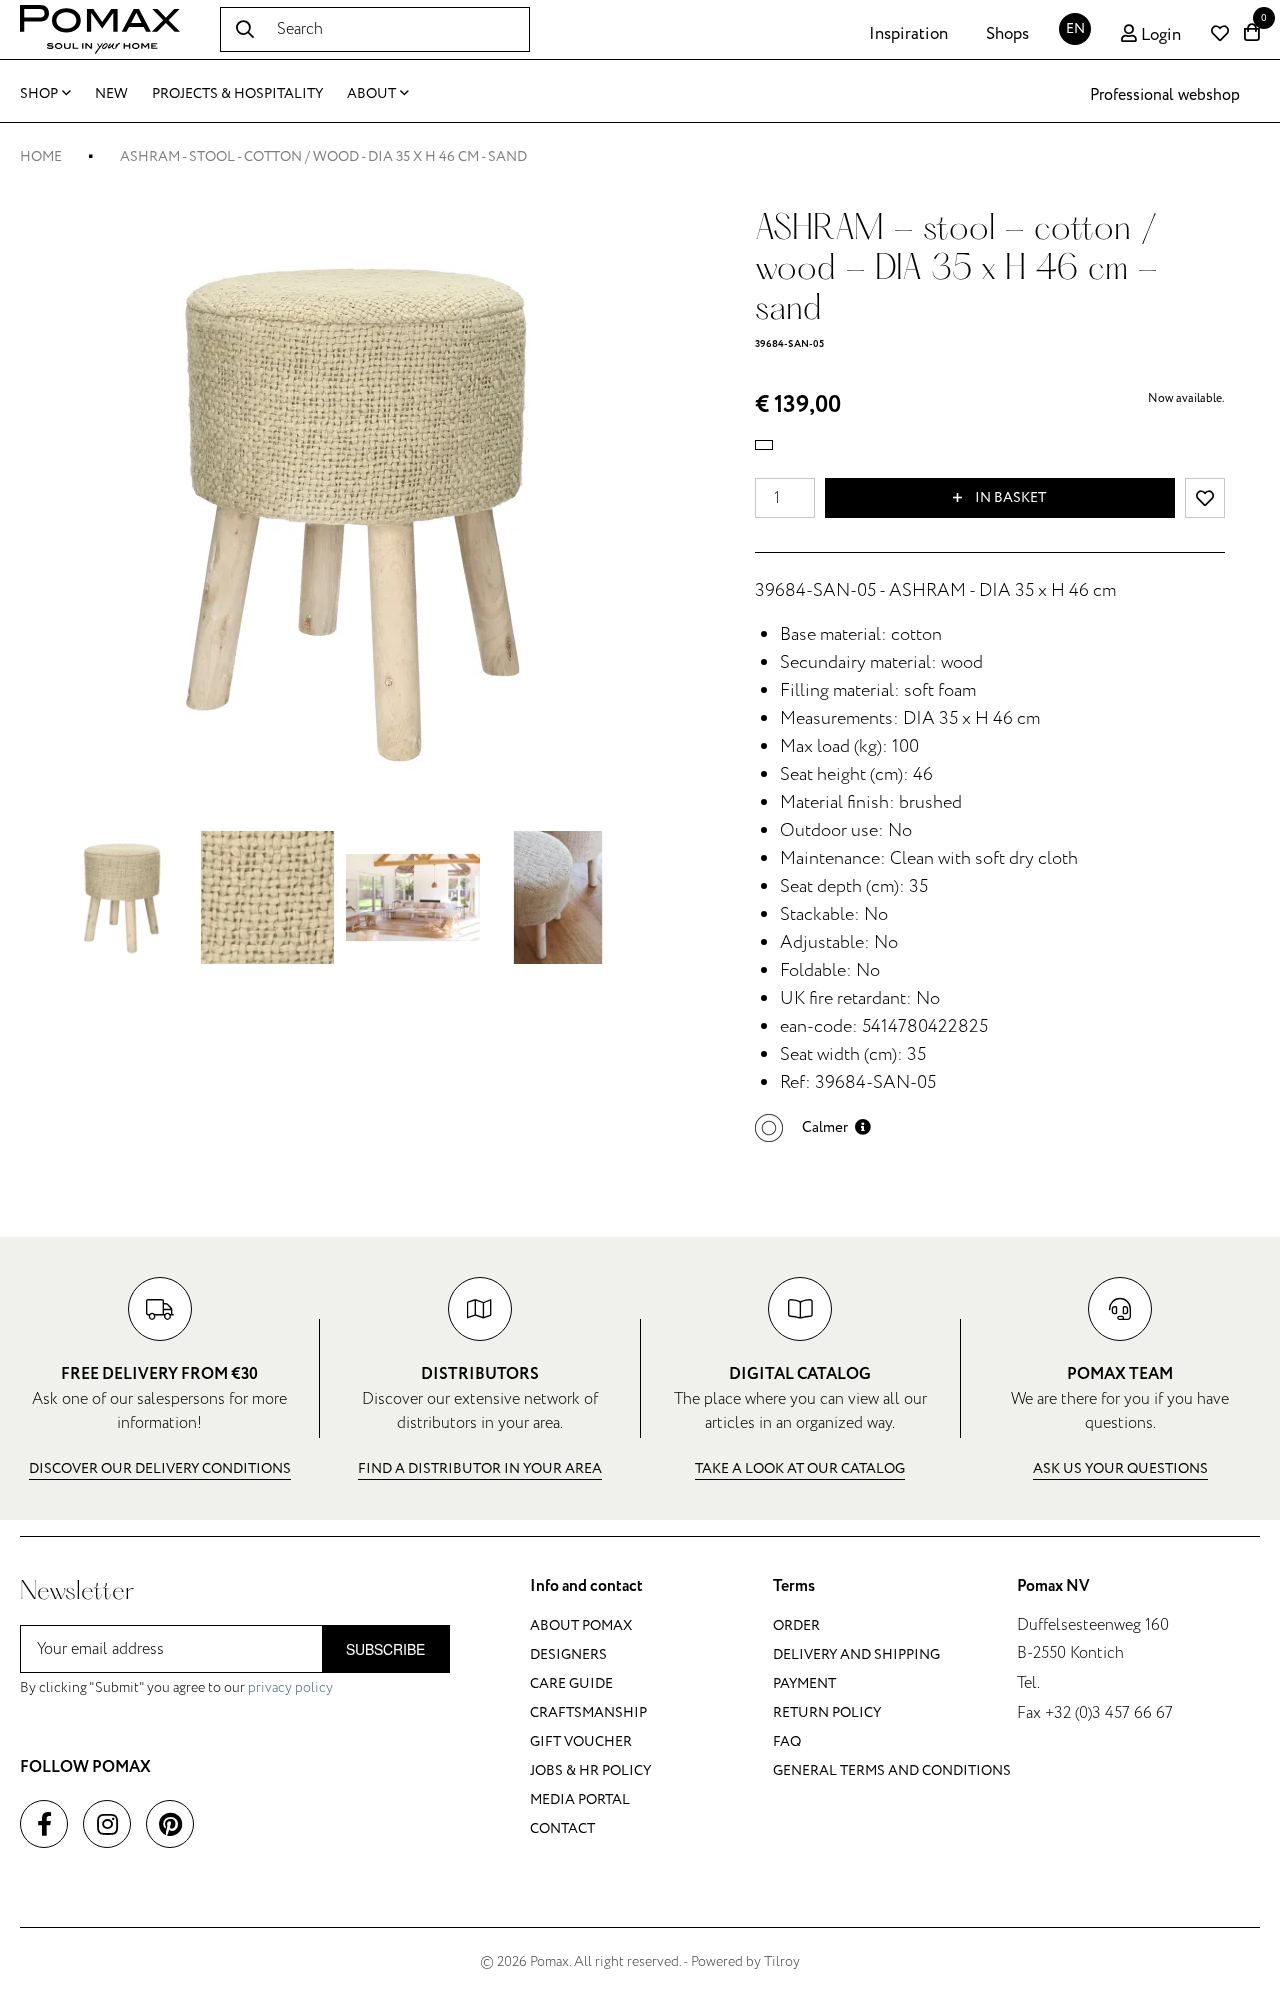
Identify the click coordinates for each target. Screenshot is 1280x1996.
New (111, 93)
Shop (39, 93)
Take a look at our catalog (800, 1468)
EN (1075, 28)
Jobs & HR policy (590, 1770)
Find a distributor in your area (480, 1468)
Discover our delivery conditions (160, 1468)
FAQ (787, 1741)
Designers (568, 1654)
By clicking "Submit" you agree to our (176, 1687)
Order (796, 1625)
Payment (804, 1683)
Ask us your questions (1120, 1468)
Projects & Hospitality (237, 93)
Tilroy (782, 1961)
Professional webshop (1165, 95)
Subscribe (385, 1649)
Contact (562, 1828)
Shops (1007, 34)
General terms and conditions (892, 1770)
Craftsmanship (588, 1712)
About (371, 93)
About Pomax (581, 1625)
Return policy (827, 1712)
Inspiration (908, 34)
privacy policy (290, 1687)
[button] (813, 1127)
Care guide (571, 1683)
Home (41, 156)
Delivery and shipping (856, 1654)
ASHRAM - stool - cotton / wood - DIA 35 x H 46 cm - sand (323, 156)
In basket (1009, 497)
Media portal (580, 1799)
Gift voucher (581, 1741)
